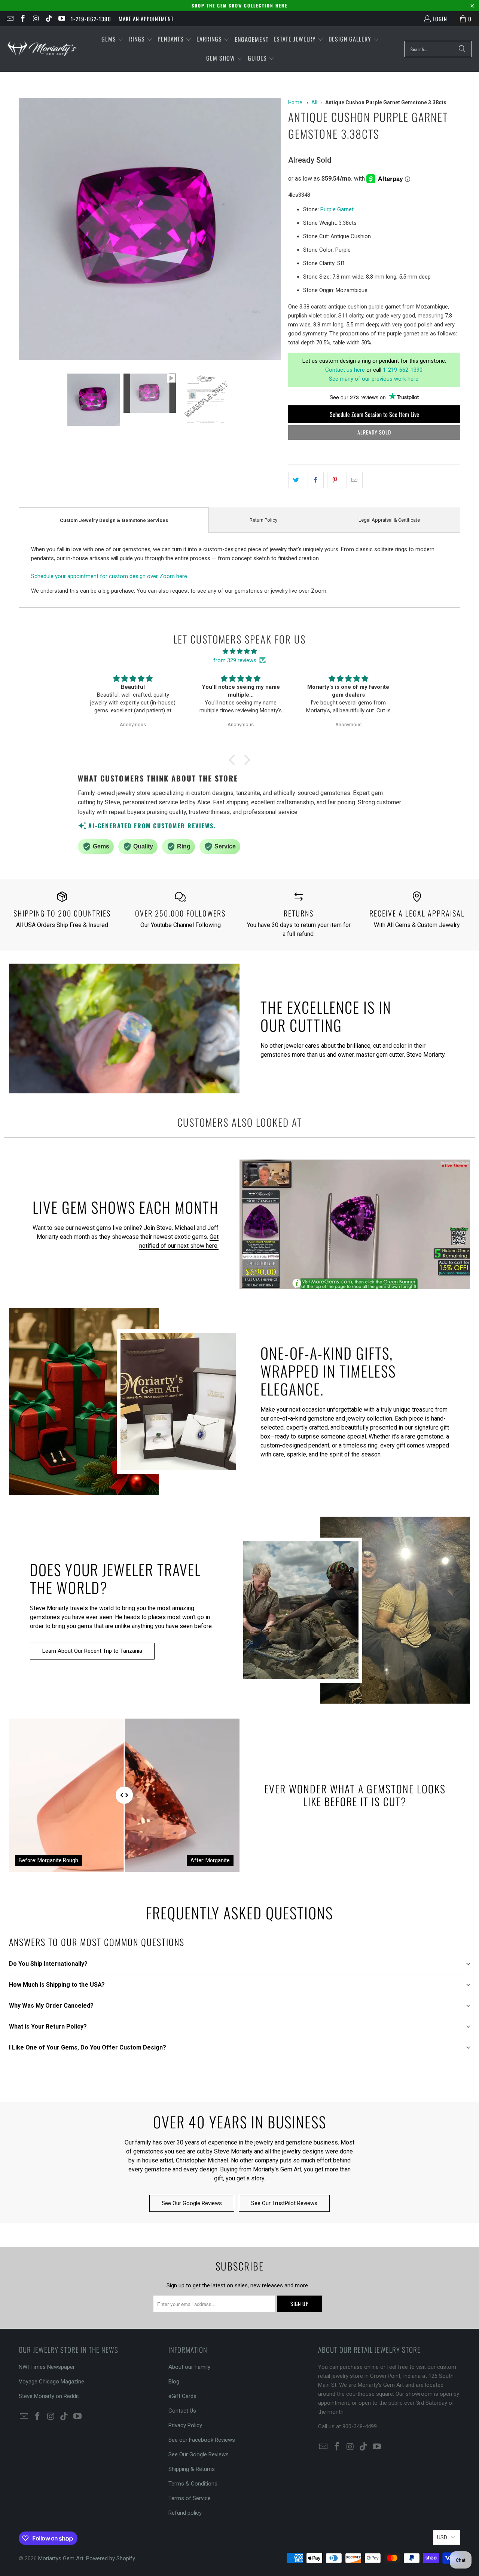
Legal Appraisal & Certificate (389, 520)
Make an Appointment (146, 19)
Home (295, 102)
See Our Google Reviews (192, 2203)
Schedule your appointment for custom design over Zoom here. (110, 576)
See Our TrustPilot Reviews (284, 2203)
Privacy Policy (185, 2425)
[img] (239, 651)
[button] (113, 39)
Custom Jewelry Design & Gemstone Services (114, 520)
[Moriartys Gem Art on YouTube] (62, 19)
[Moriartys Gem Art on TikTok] (48, 19)
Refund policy (185, 2513)
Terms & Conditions (193, 2484)
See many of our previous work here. (374, 379)
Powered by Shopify (111, 2558)
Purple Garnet (337, 209)
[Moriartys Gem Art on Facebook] (23, 19)
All (314, 102)
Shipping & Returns (192, 2469)
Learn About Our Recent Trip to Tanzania (92, 1651)
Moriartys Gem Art (61, 2558)
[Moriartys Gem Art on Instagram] (35, 19)
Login (440, 19)
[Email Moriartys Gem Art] (10, 19)
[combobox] (438, 49)
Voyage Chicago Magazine (51, 2382)
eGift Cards (182, 2396)
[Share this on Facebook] (316, 480)
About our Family (189, 2367)
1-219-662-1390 (91, 19)
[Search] (462, 49)
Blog (174, 2382)
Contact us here (345, 370)
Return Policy (263, 520)
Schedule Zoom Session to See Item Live (374, 414)
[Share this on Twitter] (296, 480)
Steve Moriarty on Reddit (49, 2396)
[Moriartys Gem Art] (42, 49)
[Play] (150, 230)
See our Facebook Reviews (202, 2440)
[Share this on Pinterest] (335, 480)
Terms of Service (190, 2498)
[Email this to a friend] (355, 480)
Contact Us (182, 2411)
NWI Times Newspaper (47, 2367)
